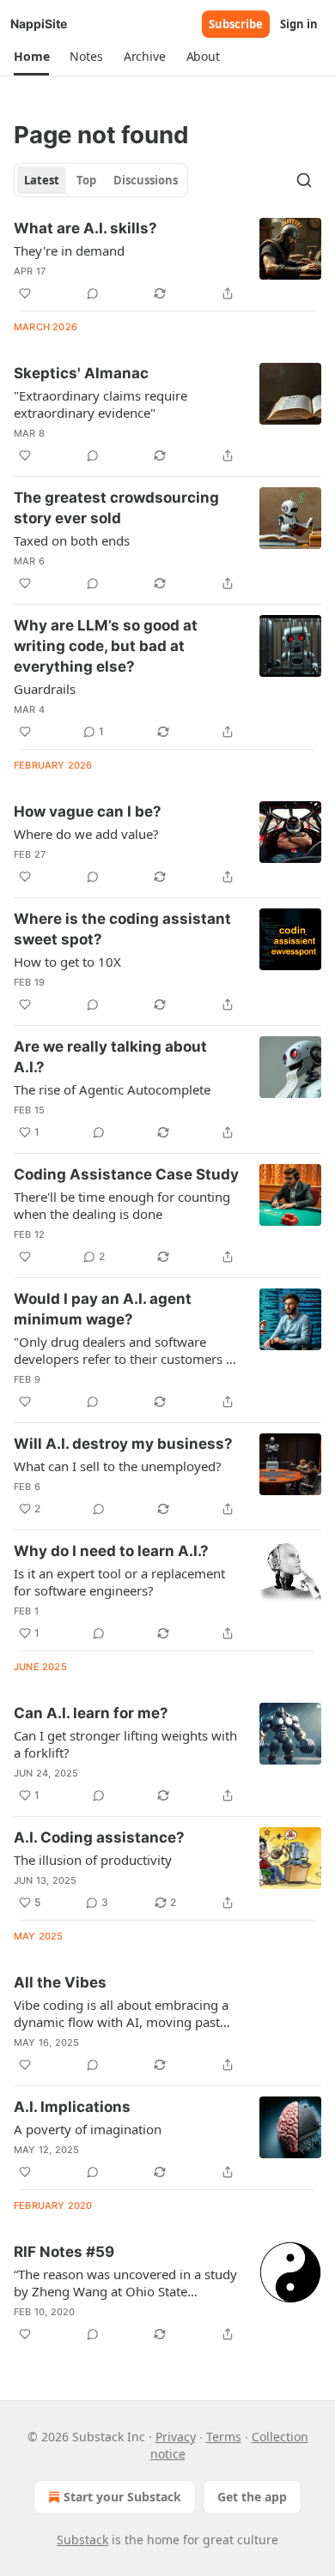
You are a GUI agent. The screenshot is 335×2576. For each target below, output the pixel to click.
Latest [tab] (42, 180)
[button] (31, 57)
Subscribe (236, 24)
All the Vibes (60, 1982)
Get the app (252, 2497)
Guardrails (45, 689)
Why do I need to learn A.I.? (111, 1551)
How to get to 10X (67, 962)
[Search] (304, 180)
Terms (224, 2437)
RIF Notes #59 (64, 2252)
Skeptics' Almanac (81, 373)
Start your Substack (122, 2497)
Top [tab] (86, 180)
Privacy (176, 2437)
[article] (167, 261)
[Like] (25, 293)
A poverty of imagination (88, 2129)
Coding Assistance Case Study (126, 1174)
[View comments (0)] (93, 293)
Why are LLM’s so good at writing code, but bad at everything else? (106, 646)
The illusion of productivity (93, 1860)
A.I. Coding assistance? (99, 1837)
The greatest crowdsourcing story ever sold (116, 508)
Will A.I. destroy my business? (123, 1444)
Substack (82, 2540)
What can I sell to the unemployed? (118, 1466)
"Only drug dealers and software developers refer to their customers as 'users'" (126, 1350)
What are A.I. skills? (85, 228)
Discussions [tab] (146, 180)
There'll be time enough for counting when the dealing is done (122, 1205)
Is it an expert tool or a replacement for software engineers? (119, 1582)
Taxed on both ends (72, 540)
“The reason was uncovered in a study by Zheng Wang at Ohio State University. (125, 2283)
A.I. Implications (72, 2107)
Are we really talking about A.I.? (110, 1057)
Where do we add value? (86, 834)
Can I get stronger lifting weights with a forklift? (125, 1744)
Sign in (299, 24)
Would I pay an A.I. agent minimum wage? (103, 1309)
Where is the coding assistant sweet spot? (122, 929)
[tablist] (101, 180)
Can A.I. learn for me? (91, 1713)
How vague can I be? (88, 811)
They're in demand (69, 250)
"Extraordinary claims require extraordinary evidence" (100, 404)
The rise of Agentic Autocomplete (112, 1089)
